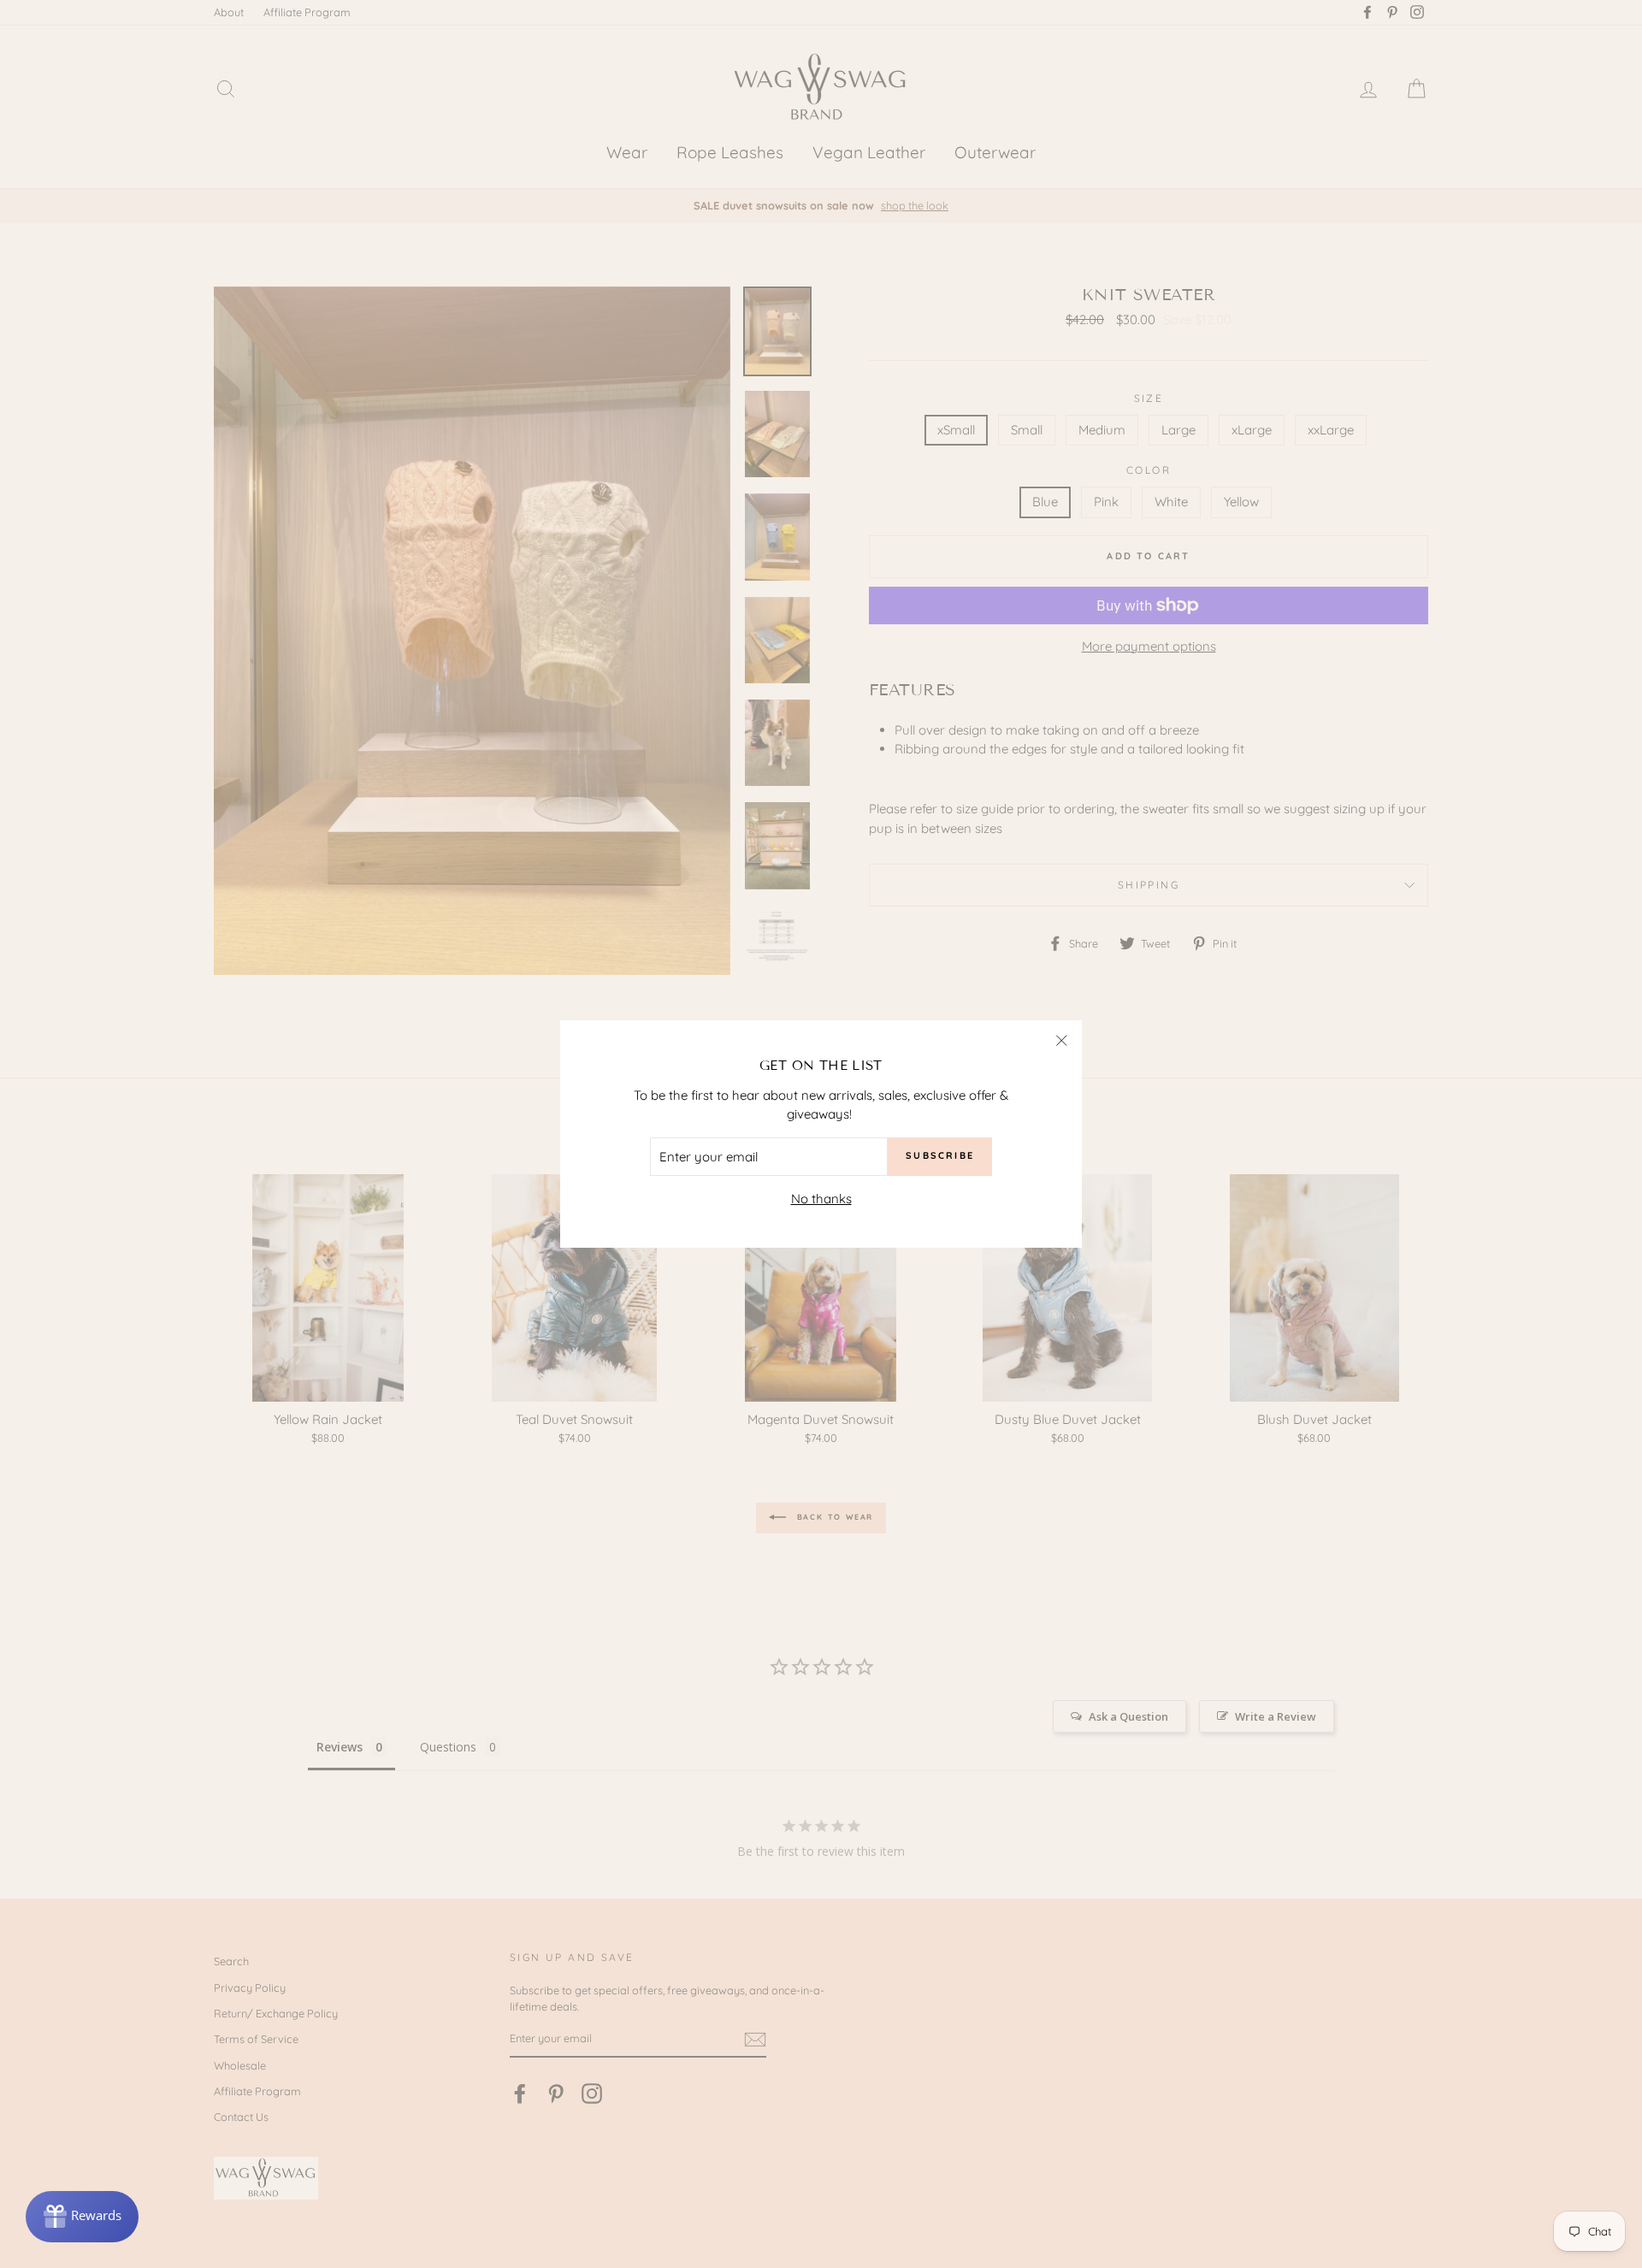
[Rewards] (82, 2217)
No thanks (821, 1199)
